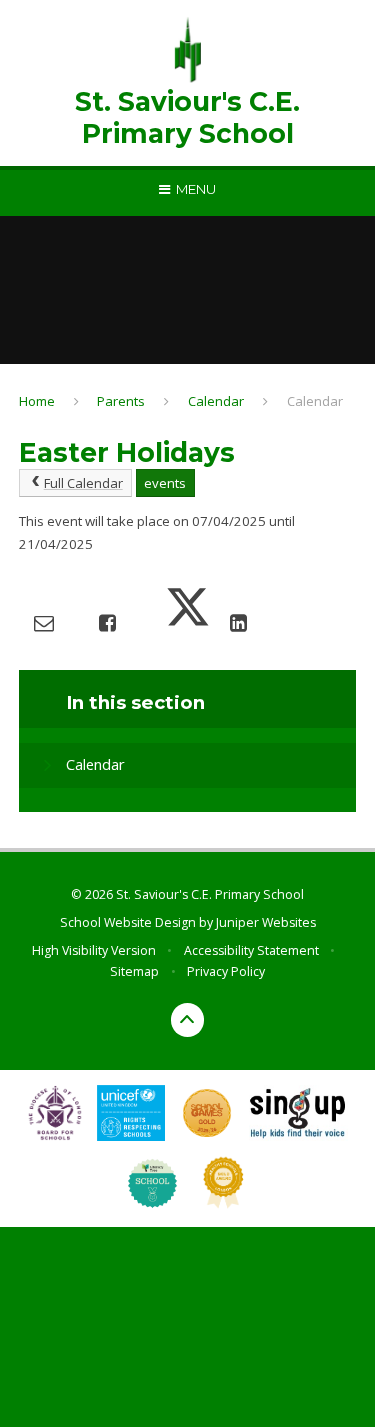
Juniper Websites (266, 922)
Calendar (216, 401)
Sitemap (134, 971)
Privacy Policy (226, 971)
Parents (121, 401)
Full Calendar (83, 483)
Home (37, 401)
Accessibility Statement (251, 950)
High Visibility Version (94, 950)
